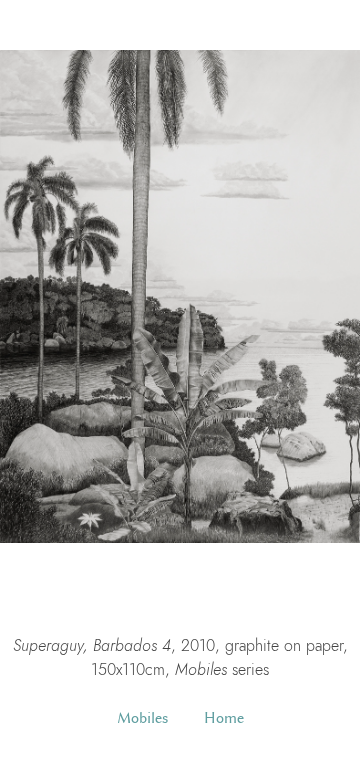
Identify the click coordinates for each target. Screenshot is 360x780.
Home (224, 718)
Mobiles (142, 718)
